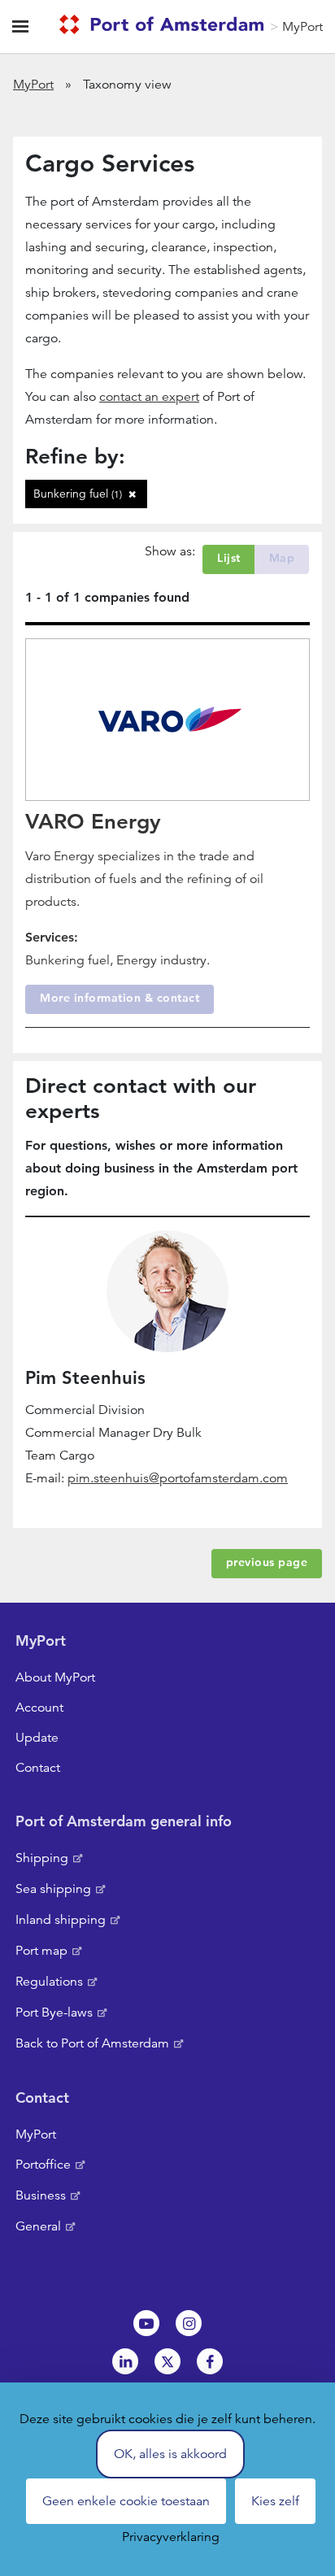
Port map (41, 1951)
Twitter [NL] (167, 2361)
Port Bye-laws (54, 2012)
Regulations (49, 1982)
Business (41, 2195)
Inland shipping (61, 1920)
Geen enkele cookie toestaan (126, 2501)
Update (37, 1738)
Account (39, 1708)
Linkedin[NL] (125, 2361)
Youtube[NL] (146, 2323)
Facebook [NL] (210, 2361)
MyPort (302, 27)
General (38, 2226)
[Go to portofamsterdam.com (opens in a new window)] (165, 27)
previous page (267, 1562)
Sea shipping (53, 1889)
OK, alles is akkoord (170, 2454)
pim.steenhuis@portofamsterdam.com (178, 1478)
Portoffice (43, 2165)
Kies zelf (275, 2501)
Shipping (42, 1858)
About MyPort (55, 1677)
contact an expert (149, 397)
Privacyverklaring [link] (171, 2537)
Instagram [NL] (189, 2323)
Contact (38, 1768)
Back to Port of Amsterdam (92, 2043)
